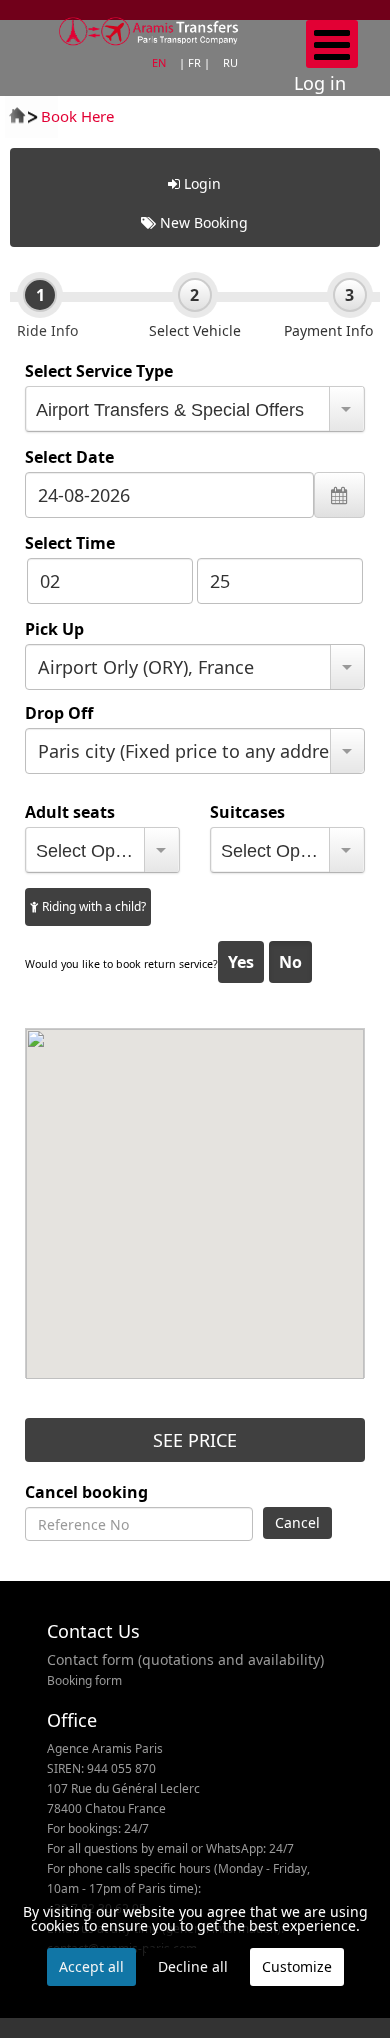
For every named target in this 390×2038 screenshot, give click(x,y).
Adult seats (70, 812)
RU (230, 62)
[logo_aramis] (149, 25)
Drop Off (59, 713)
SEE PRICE (195, 1440)
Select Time (70, 543)
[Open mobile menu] (332, 44)
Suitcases (247, 812)
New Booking (202, 222)
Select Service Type (99, 371)
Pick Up (54, 629)
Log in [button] (320, 83)
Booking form (84, 1680)
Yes (241, 962)
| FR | (196, 62)
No (290, 962)
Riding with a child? (92, 906)
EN (160, 62)
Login (200, 183)
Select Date (69, 457)
